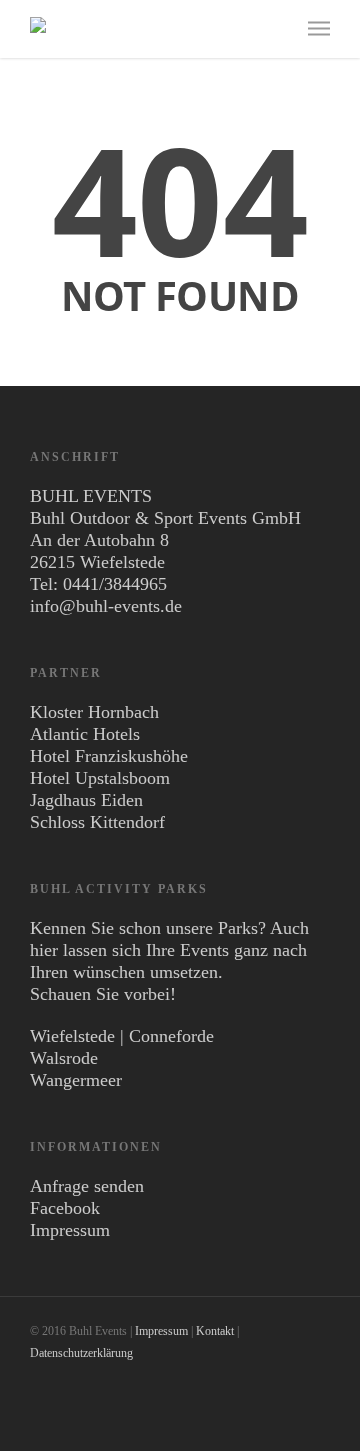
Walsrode (64, 1058)
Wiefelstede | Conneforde (122, 1036)
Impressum (70, 1230)
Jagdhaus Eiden (86, 800)
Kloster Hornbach (94, 712)
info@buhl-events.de (106, 606)
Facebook (65, 1208)
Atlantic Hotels (85, 734)
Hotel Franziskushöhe (109, 756)
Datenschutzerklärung (81, 1353)
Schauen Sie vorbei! (103, 994)
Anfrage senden (87, 1186)
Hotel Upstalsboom (100, 778)
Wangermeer (76, 1080)
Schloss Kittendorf (97, 822)
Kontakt (215, 1331)
